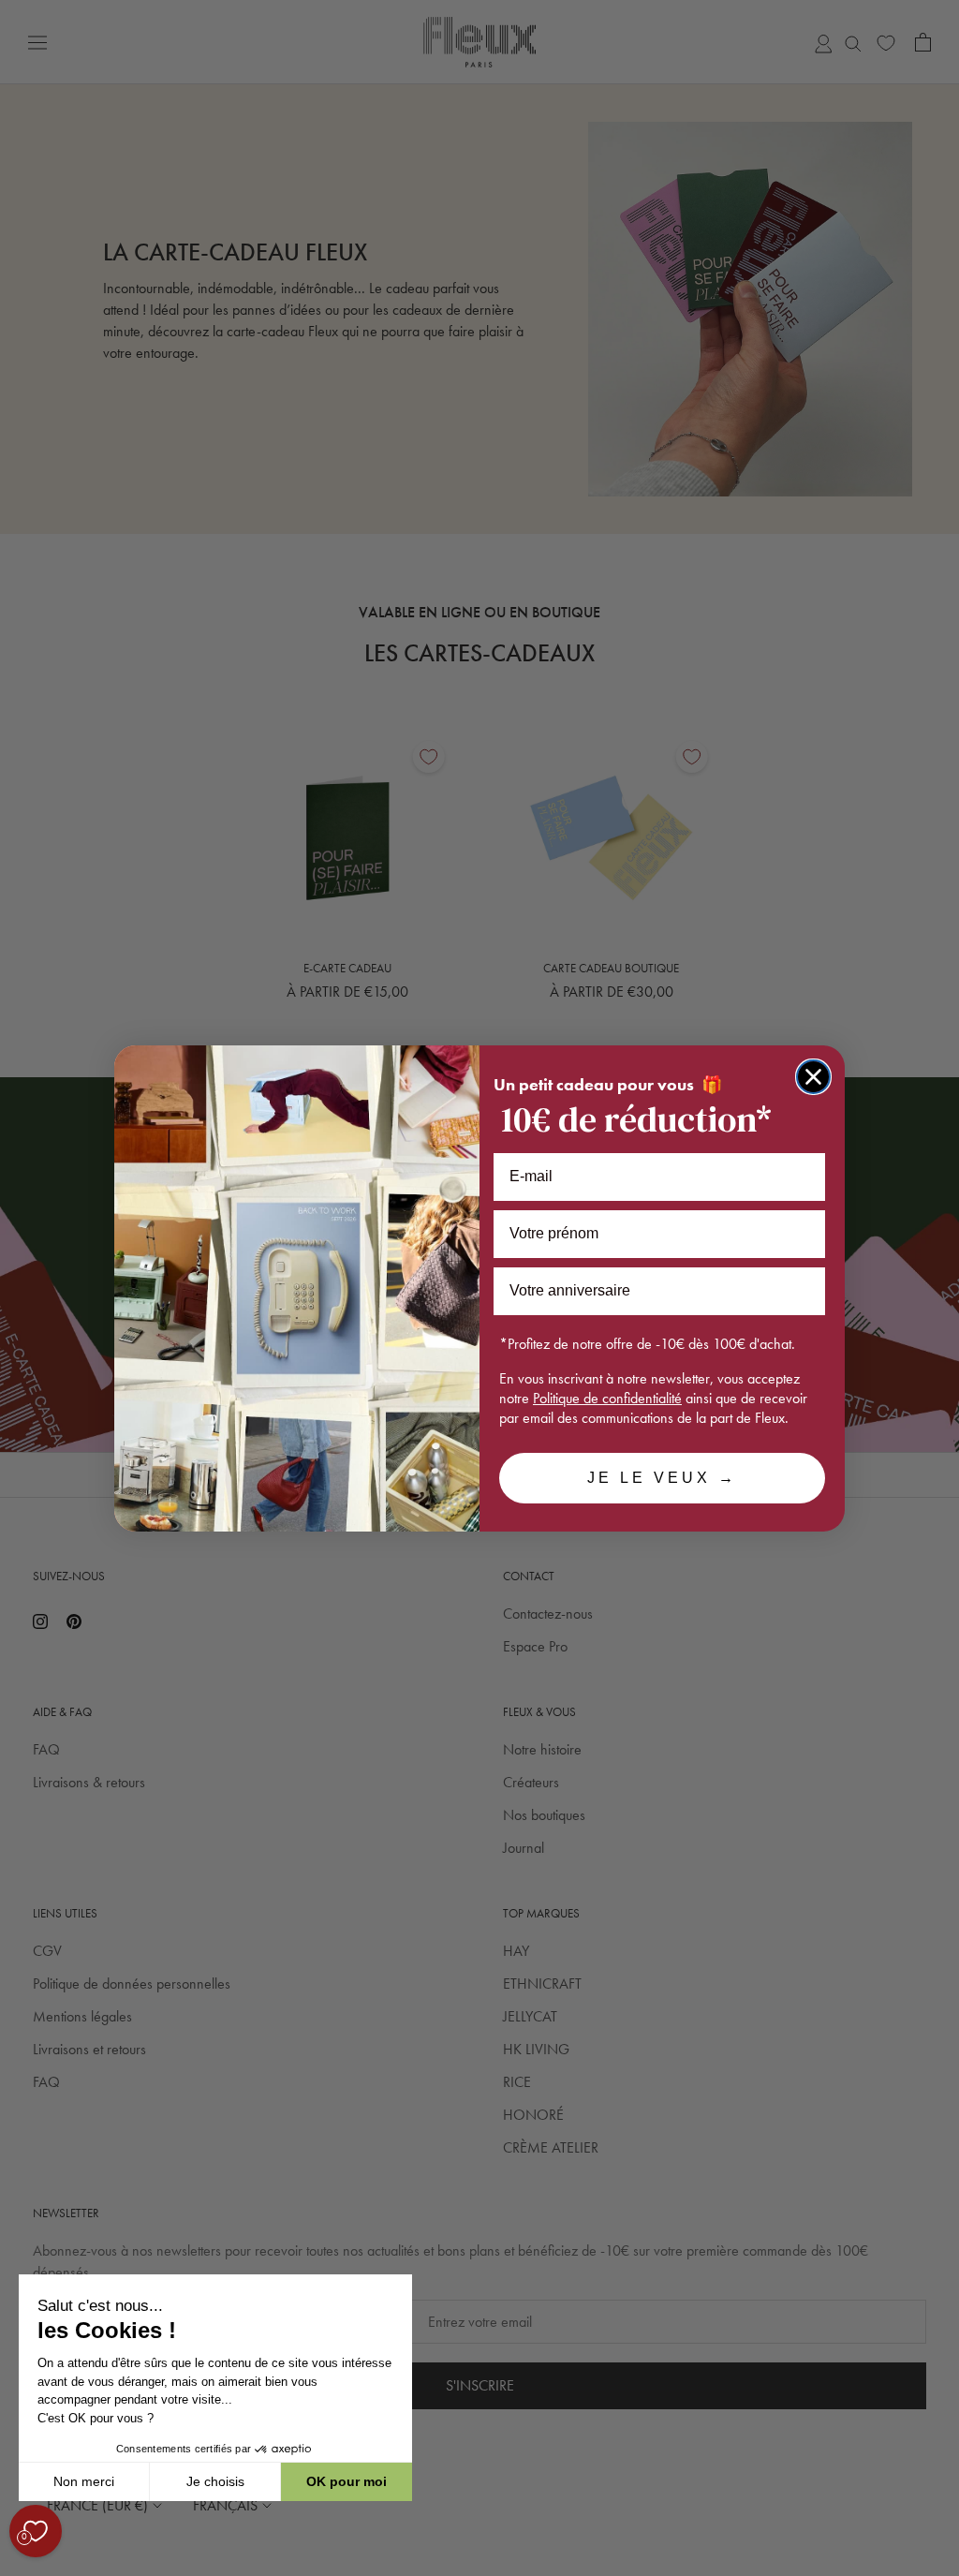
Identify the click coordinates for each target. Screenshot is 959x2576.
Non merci (84, 2481)
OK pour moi (347, 2481)
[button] (18, 2566)
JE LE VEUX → (662, 1478)
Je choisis (215, 2481)
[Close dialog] (813, 1077)
